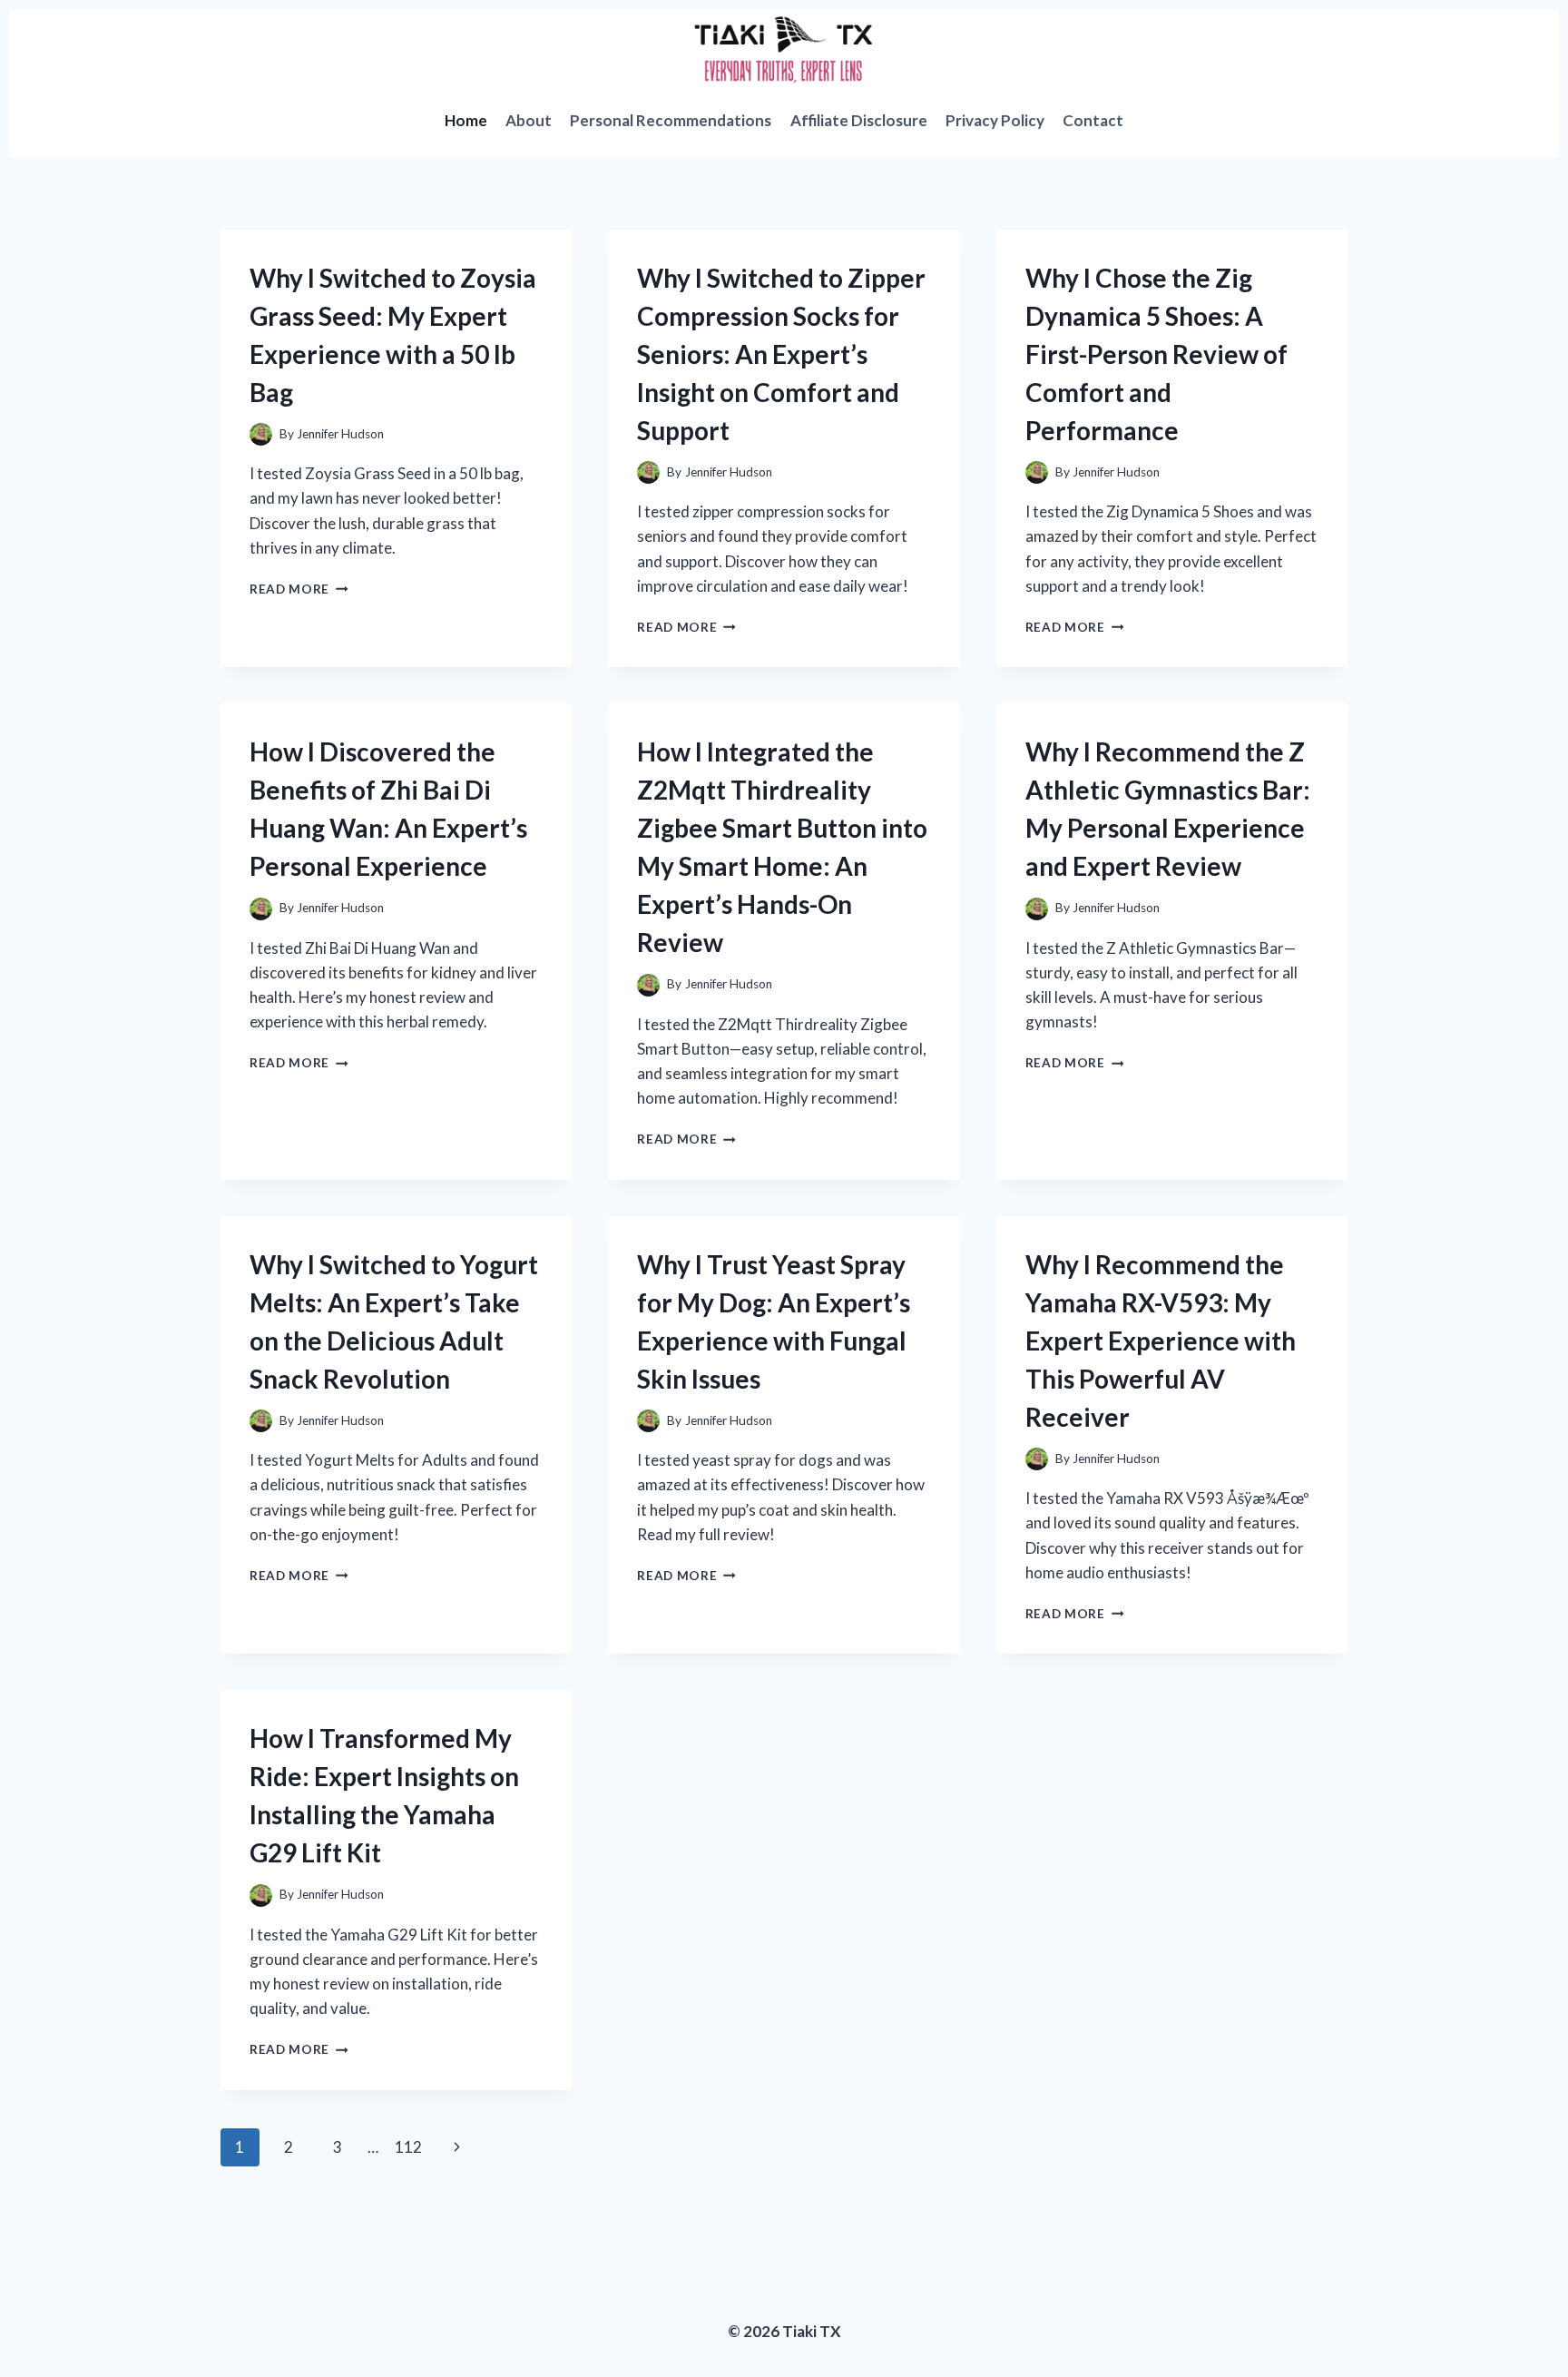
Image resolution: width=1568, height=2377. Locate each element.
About (529, 120)
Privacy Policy (995, 120)
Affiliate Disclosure (859, 120)
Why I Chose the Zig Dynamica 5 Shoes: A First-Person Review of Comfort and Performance (1156, 354)
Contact (1093, 120)
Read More (299, 589)
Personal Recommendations (671, 120)
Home (466, 120)
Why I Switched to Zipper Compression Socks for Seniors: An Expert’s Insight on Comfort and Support (781, 354)
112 (408, 2147)
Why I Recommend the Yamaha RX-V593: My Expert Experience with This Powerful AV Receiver (1161, 1341)
